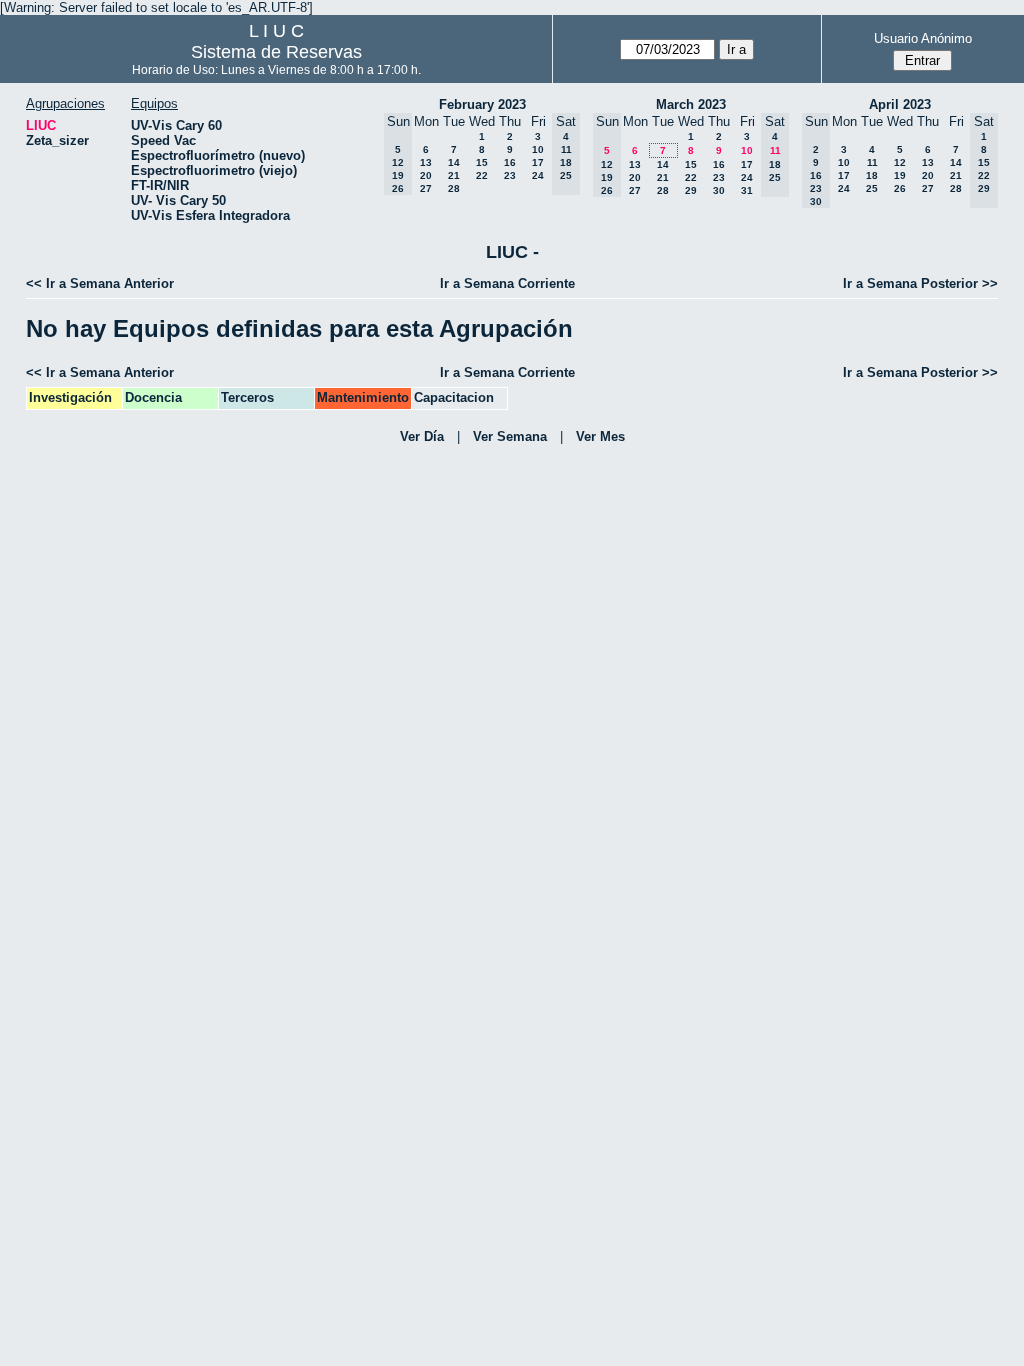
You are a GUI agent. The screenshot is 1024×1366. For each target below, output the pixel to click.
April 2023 (900, 104)
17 (538, 162)
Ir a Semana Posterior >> (920, 283)
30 (719, 190)
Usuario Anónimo (923, 38)
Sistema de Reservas (276, 52)
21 (454, 175)
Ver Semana (510, 436)
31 (747, 190)
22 (482, 175)
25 (872, 188)
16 (510, 162)
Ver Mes (600, 436)
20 (426, 175)
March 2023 (691, 104)
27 (426, 188)
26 (900, 188)
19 (900, 175)
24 (538, 175)
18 (872, 175)
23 (510, 175)
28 (454, 188)
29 (691, 190)
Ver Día (422, 436)
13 (426, 162)
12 (900, 162)
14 (454, 162)
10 (538, 149)
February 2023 (482, 104)
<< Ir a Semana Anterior (100, 283)
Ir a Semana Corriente (507, 283)
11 (872, 162)
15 (482, 162)
